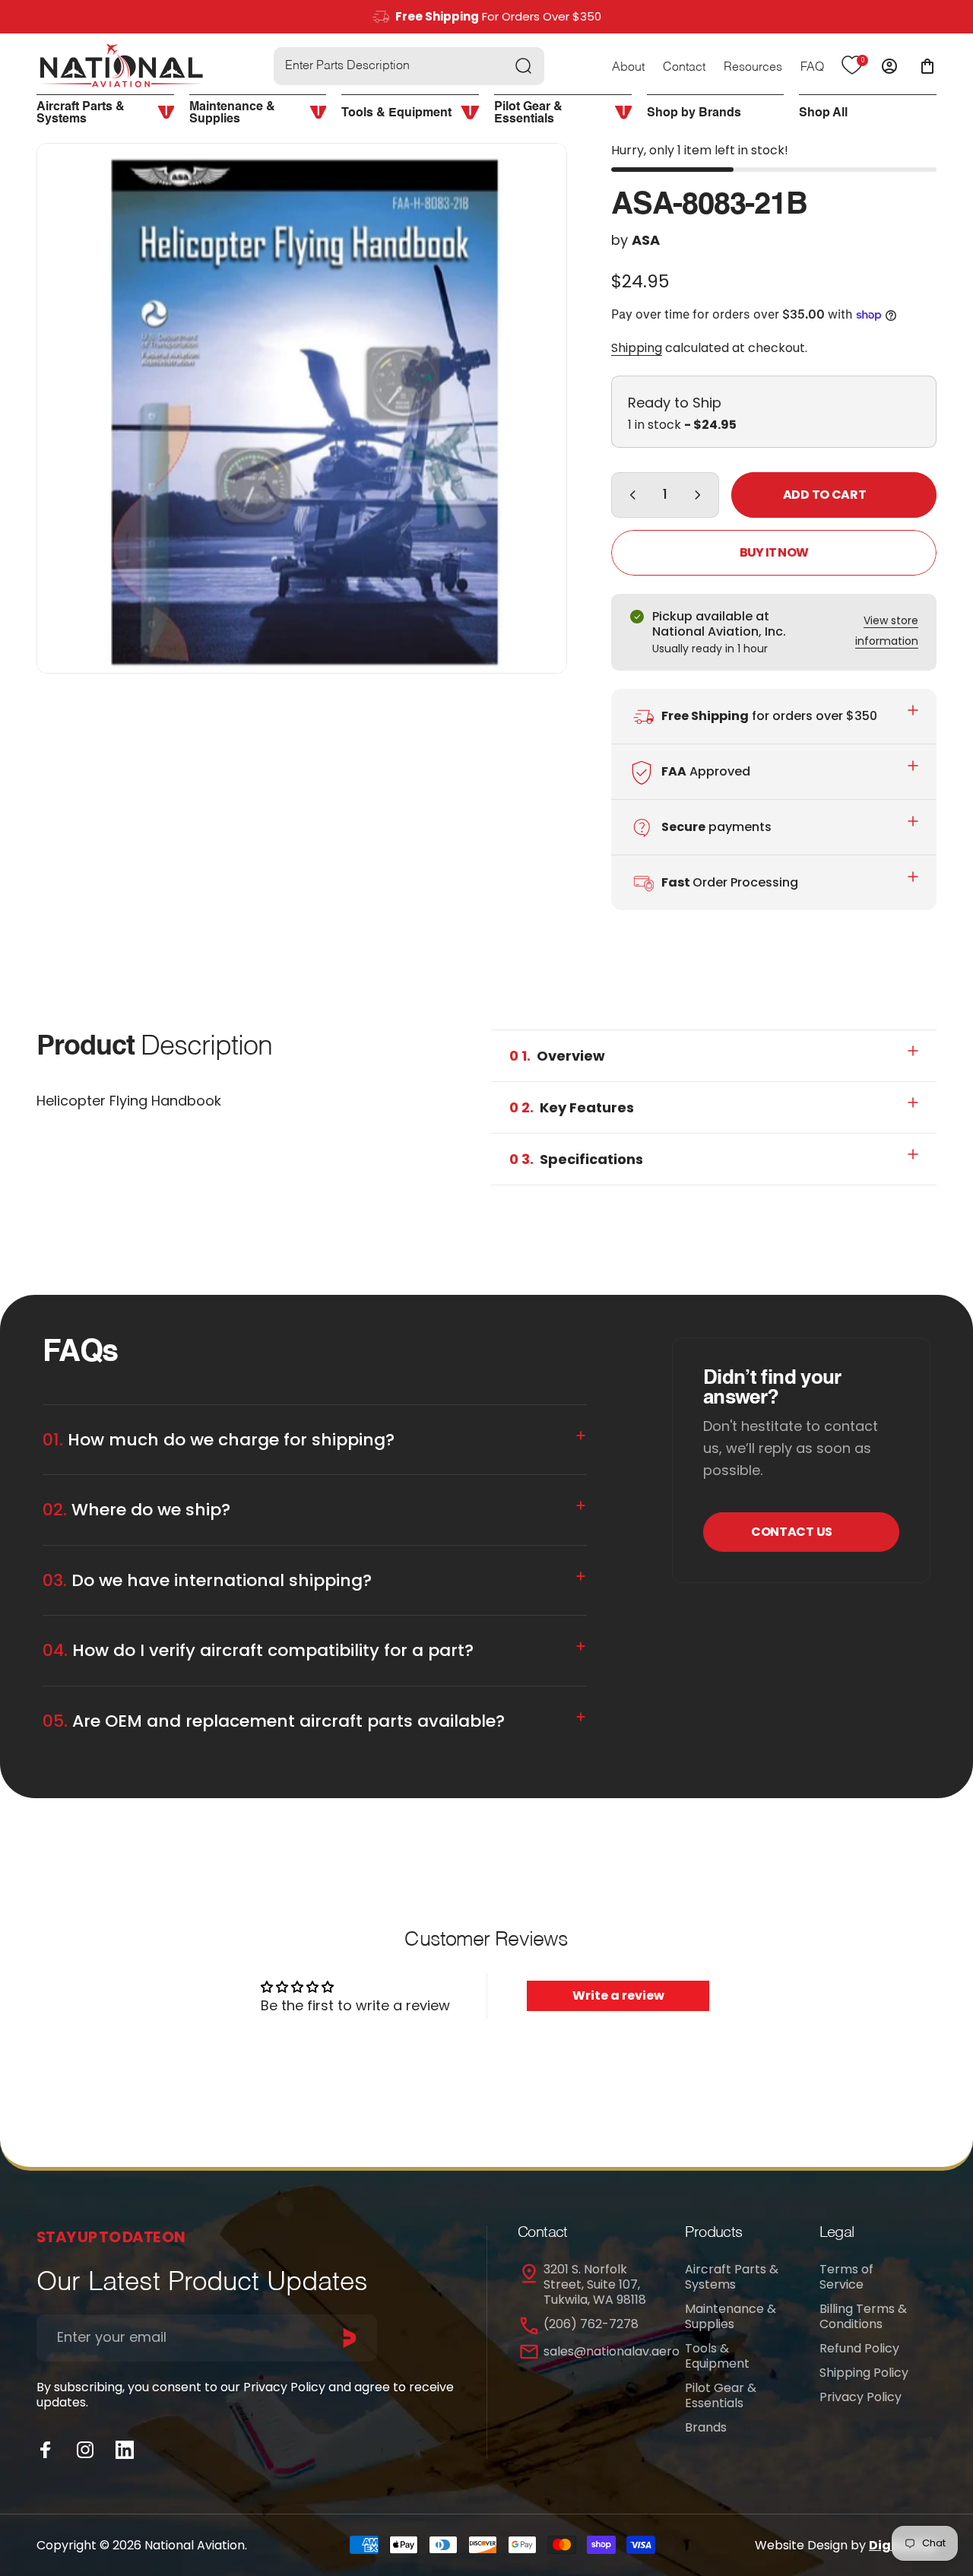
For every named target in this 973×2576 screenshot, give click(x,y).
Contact (684, 68)
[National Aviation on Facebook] (46, 2450)
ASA (646, 240)
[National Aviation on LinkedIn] (125, 2450)
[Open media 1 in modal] (302, 408)
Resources (753, 68)
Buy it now (774, 552)
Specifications (576, 1159)
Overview (557, 1056)
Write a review (618, 1995)
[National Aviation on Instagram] (85, 2450)
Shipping (637, 348)
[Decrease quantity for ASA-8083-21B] (629, 495)
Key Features (572, 1107)
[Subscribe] (350, 2338)
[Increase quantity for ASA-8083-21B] (701, 495)
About (628, 68)
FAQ (812, 68)
